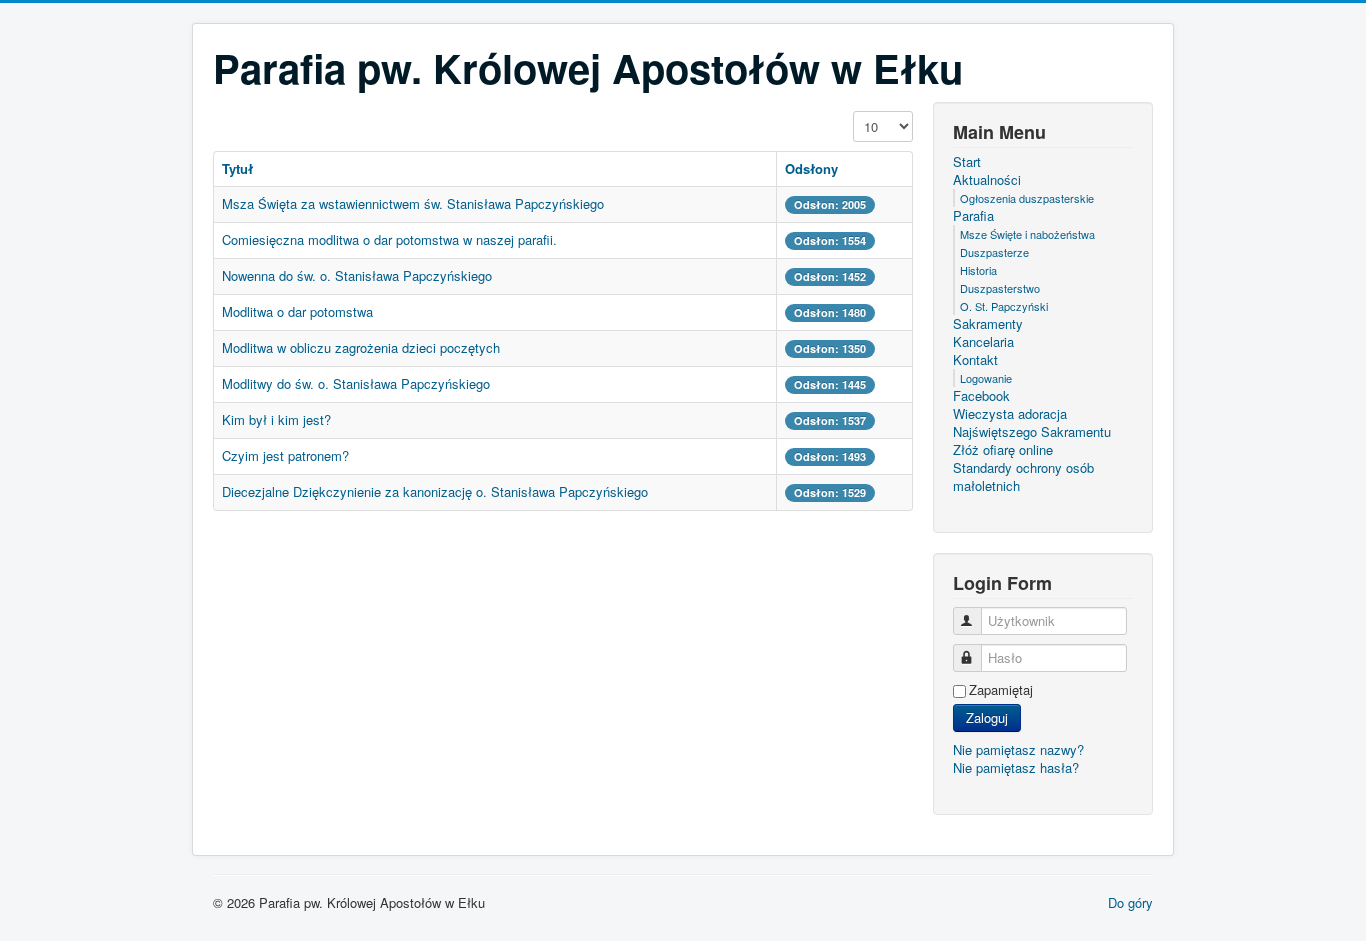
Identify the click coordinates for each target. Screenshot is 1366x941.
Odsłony (811, 168)
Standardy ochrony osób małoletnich (1023, 477)
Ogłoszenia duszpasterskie (1027, 198)
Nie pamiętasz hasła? (1016, 767)
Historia (978, 270)
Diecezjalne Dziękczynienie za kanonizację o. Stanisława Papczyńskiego (435, 491)
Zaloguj (987, 717)
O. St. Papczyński (1004, 306)
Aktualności (987, 180)
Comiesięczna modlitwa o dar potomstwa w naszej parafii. (389, 239)
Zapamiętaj (1001, 690)
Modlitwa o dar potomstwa (297, 311)
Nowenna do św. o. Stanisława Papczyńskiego (357, 275)
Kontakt (975, 360)
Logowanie (986, 378)
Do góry (1130, 902)
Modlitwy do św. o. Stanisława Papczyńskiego (356, 383)
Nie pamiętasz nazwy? (1018, 749)
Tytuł (237, 168)
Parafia (973, 216)
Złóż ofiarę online (1003, 450)
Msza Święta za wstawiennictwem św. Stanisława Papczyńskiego (413, 203)
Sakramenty (988, 324)
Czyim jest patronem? (285, 455)
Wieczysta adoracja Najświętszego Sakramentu (1032, 423)
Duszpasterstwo (1000, 288)
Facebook (981, 396)
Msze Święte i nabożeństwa (1027, 234)
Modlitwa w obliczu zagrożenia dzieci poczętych (361, 347)
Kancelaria (983, 342)
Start (967, 162)
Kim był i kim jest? (276, 419)
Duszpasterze (994, 252)
